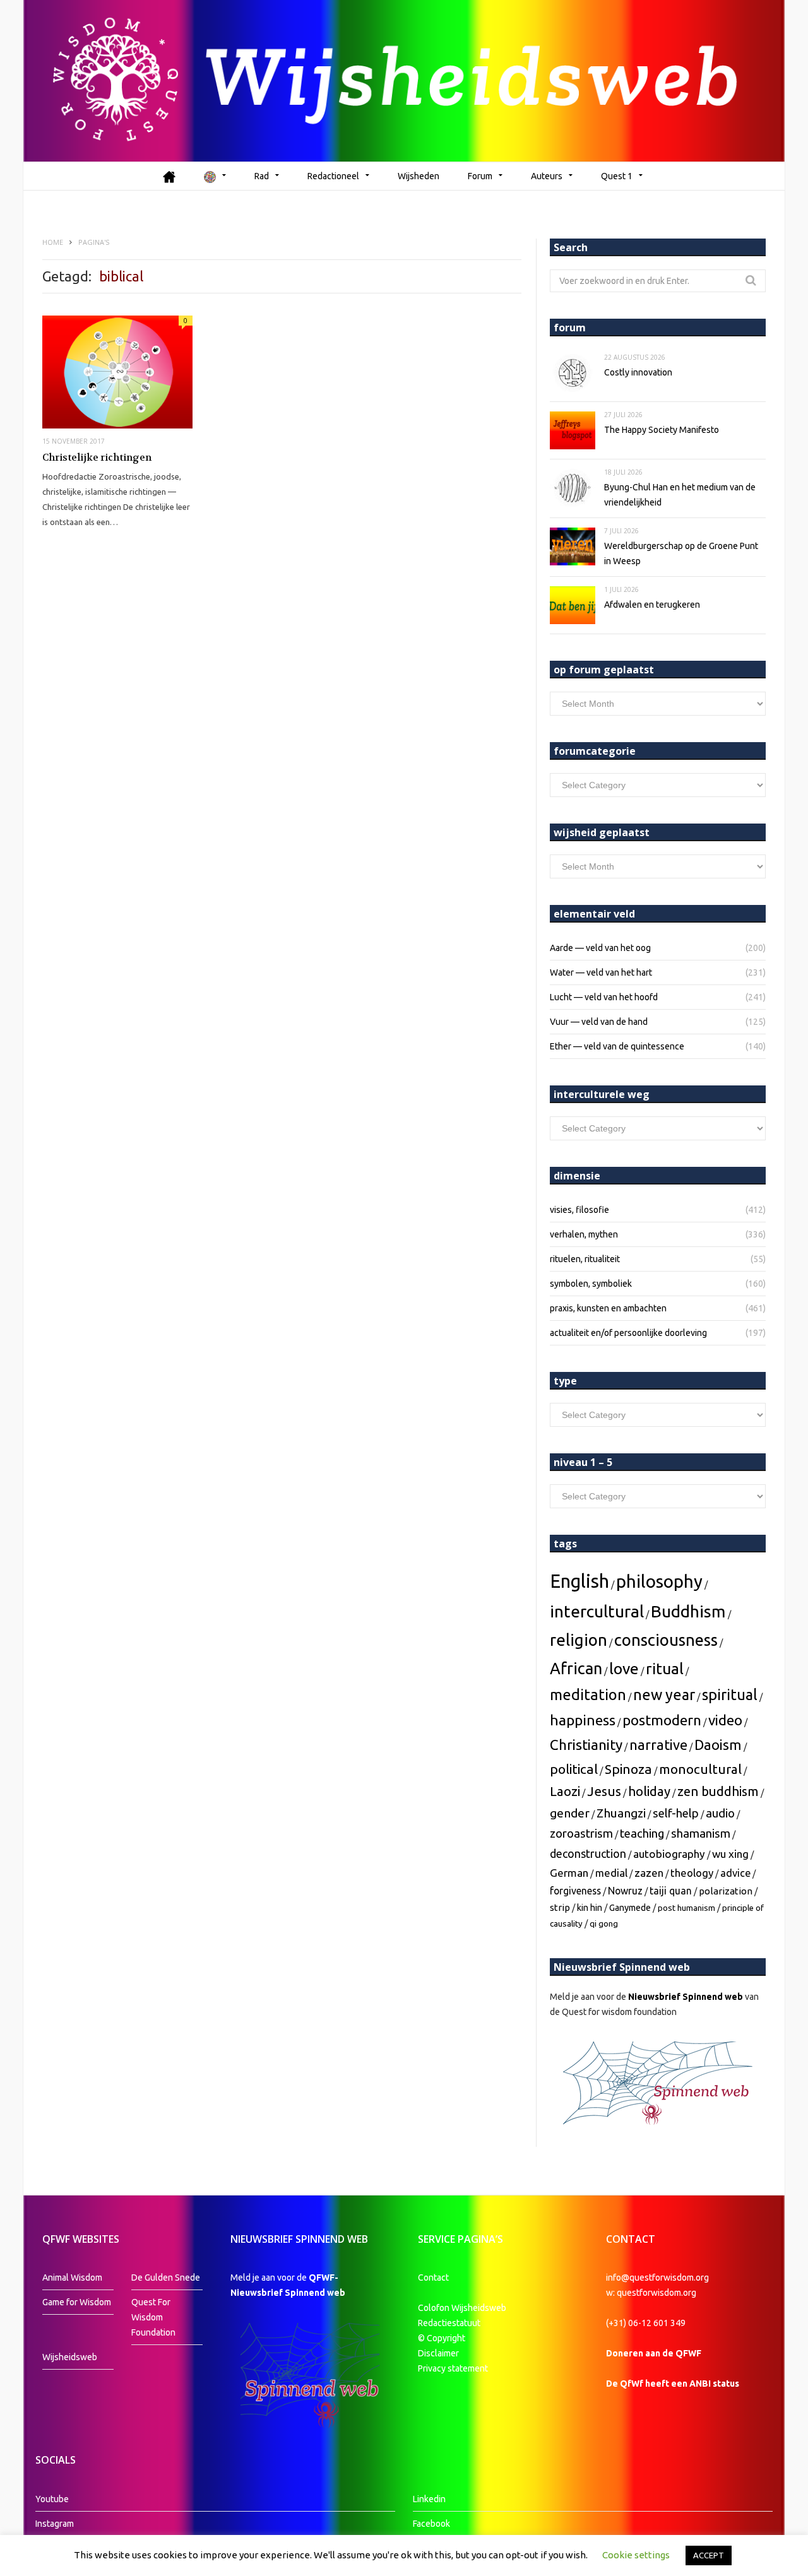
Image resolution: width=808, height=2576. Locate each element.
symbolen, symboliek (591, 1284)
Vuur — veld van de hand (599, 1022)
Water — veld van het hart (601, 972)
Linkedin (429, 2499)
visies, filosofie (579, 1210)
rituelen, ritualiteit (585, 1259)
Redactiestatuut (450, 2323)
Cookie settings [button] (636, 2555)
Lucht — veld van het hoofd (604, 997)
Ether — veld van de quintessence (617, 1046)
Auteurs (547, 176)
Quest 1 (617, 176)
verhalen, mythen (584, 1234)
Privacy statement (453, 2368)
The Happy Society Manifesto (662, 430)
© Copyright (442, 2338)
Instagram (55, 2524)
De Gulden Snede (166, 2278)
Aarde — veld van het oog (600, 948)
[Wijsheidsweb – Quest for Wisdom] (404, 81)
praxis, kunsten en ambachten (608, 1308)
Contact (433, 2278)
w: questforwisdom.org (651, 2293)
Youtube (52, 2499)
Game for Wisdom (77, 2302)
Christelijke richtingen (97, 458)
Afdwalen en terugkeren (652, 605)
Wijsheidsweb (70, 2357)
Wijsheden (419, 176)
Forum (480, 176)
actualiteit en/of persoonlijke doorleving (628, 1333)
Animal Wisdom (72, 2278)
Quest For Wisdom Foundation (153, 2317)
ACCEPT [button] (709, 2555)
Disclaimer (438, 2353)
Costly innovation (638, 372)
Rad (262, 176)
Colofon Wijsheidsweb (462, 2308)
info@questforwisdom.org (657, 2278)
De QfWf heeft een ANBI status (673, 2384)
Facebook (431, 2524)
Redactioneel (333, 176)
